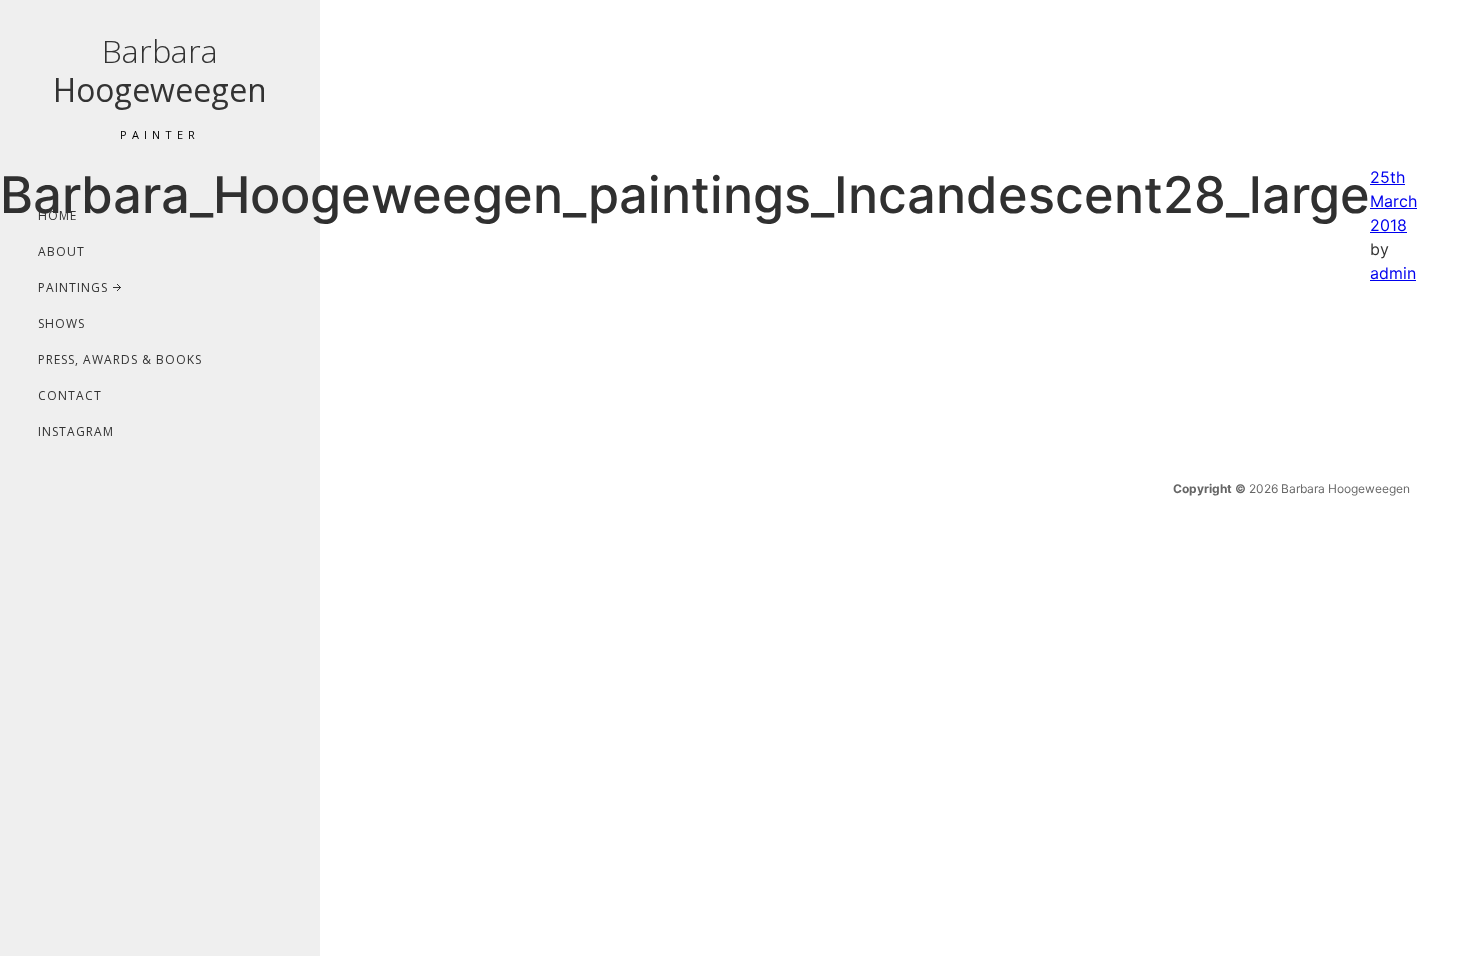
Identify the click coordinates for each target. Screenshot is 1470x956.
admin (1393, 273)
